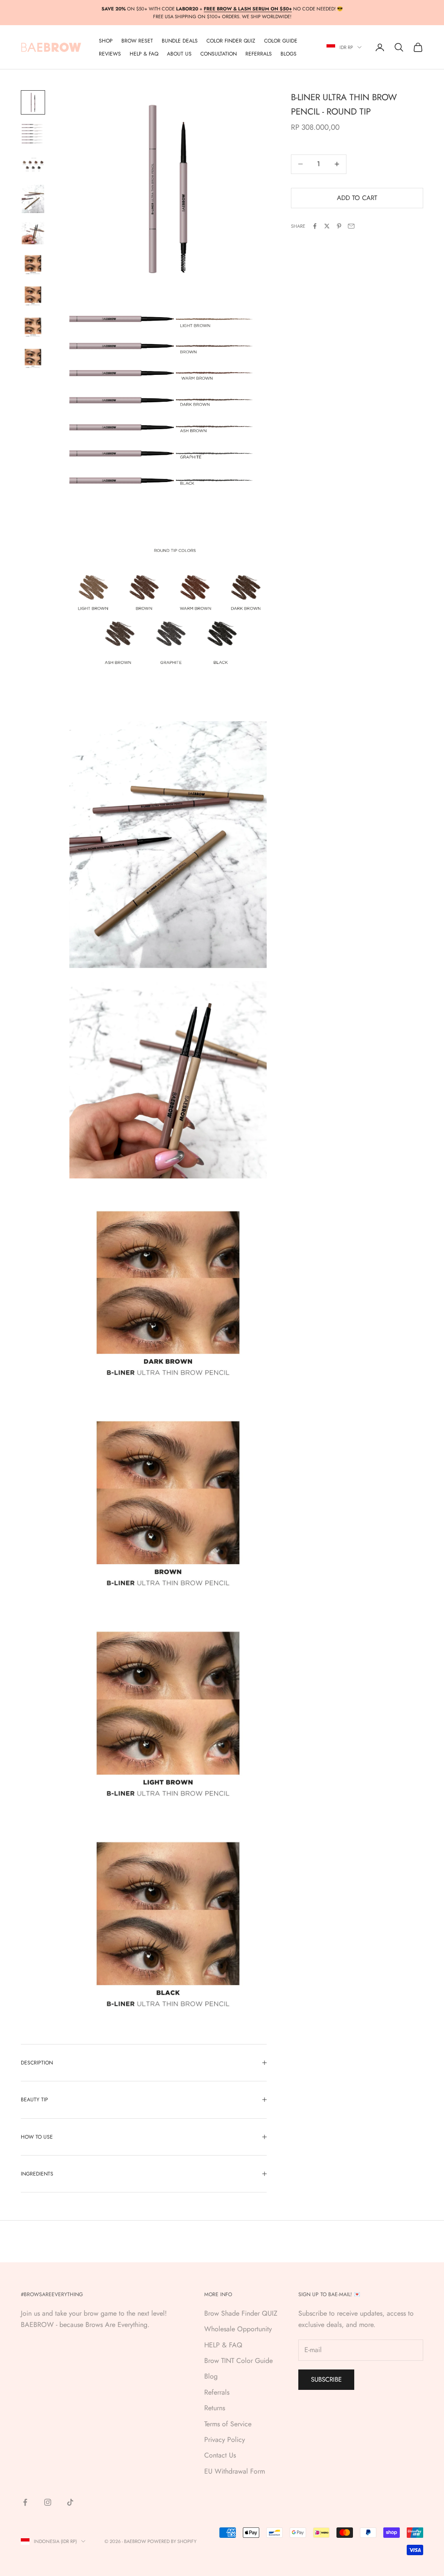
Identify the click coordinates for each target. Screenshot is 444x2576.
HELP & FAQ (223, 2345)
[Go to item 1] (33, 102)
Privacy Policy (225, 2440)
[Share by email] (351, 226)
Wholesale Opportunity (238, 2329)
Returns (215, 2408)
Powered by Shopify (172, 2541)
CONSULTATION (219, 54)
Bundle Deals (180, 41)
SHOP (106, 41)
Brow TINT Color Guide (238, 2361)
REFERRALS (259, 54)
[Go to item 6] (33, 264)
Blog (211, 2376)
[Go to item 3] (33, 165)
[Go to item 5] (33, 233)
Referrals (217, 2392)
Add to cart (357, 198)
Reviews (110, 54)
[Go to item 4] (33, 199)
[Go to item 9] (33, 358)
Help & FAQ (144, 54)
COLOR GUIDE (281, 41)
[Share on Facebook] (315, 226)
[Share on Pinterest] (339, 226)
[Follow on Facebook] (25, 2502)
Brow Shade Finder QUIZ (241, 2313)
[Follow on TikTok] (70, 2502)
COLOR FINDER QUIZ (231, 41)
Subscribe (326, 2379)
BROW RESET (137, 41)
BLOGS (289, 54)
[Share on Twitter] (327, 226)
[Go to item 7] (33, 295)
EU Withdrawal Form (235, 2471)
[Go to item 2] (33, 134)
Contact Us (220, 2455)
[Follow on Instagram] (48, 2502)
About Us (179, 54)
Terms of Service (228, 2424)
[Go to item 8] (33, 327)
